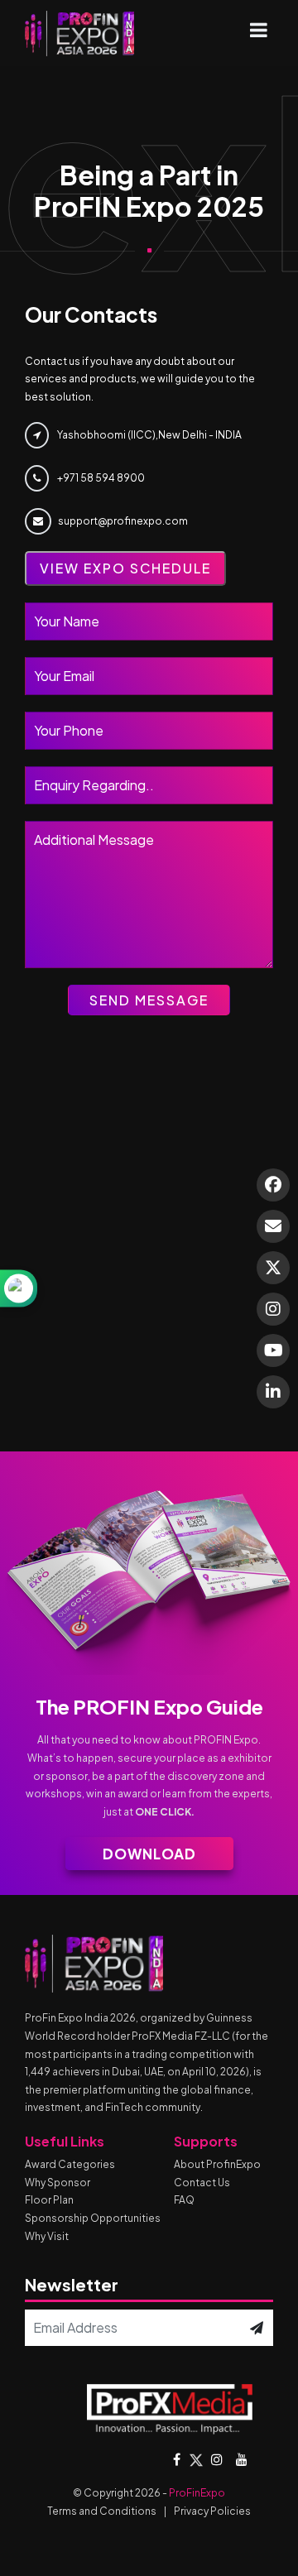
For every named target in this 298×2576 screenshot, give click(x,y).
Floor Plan (49, 2200)
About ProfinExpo (217, 2164)
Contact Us (202, 2183)
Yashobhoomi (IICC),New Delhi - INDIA (149, 435)
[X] (273, 1268)
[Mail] (273, 1226)
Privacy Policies (212, 2511)
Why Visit (47, 2236)
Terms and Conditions (102, 2511)
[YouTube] (273, 1350)
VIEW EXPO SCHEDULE (125, 568)
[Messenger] (273, 1185)
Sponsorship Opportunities (93, 2218)
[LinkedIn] (273, 1392)
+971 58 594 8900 (100, 478)
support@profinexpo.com (123, 521)
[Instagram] (273, 1309)
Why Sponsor (58, 2183)
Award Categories (70, 2164)
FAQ (184, 2200)
